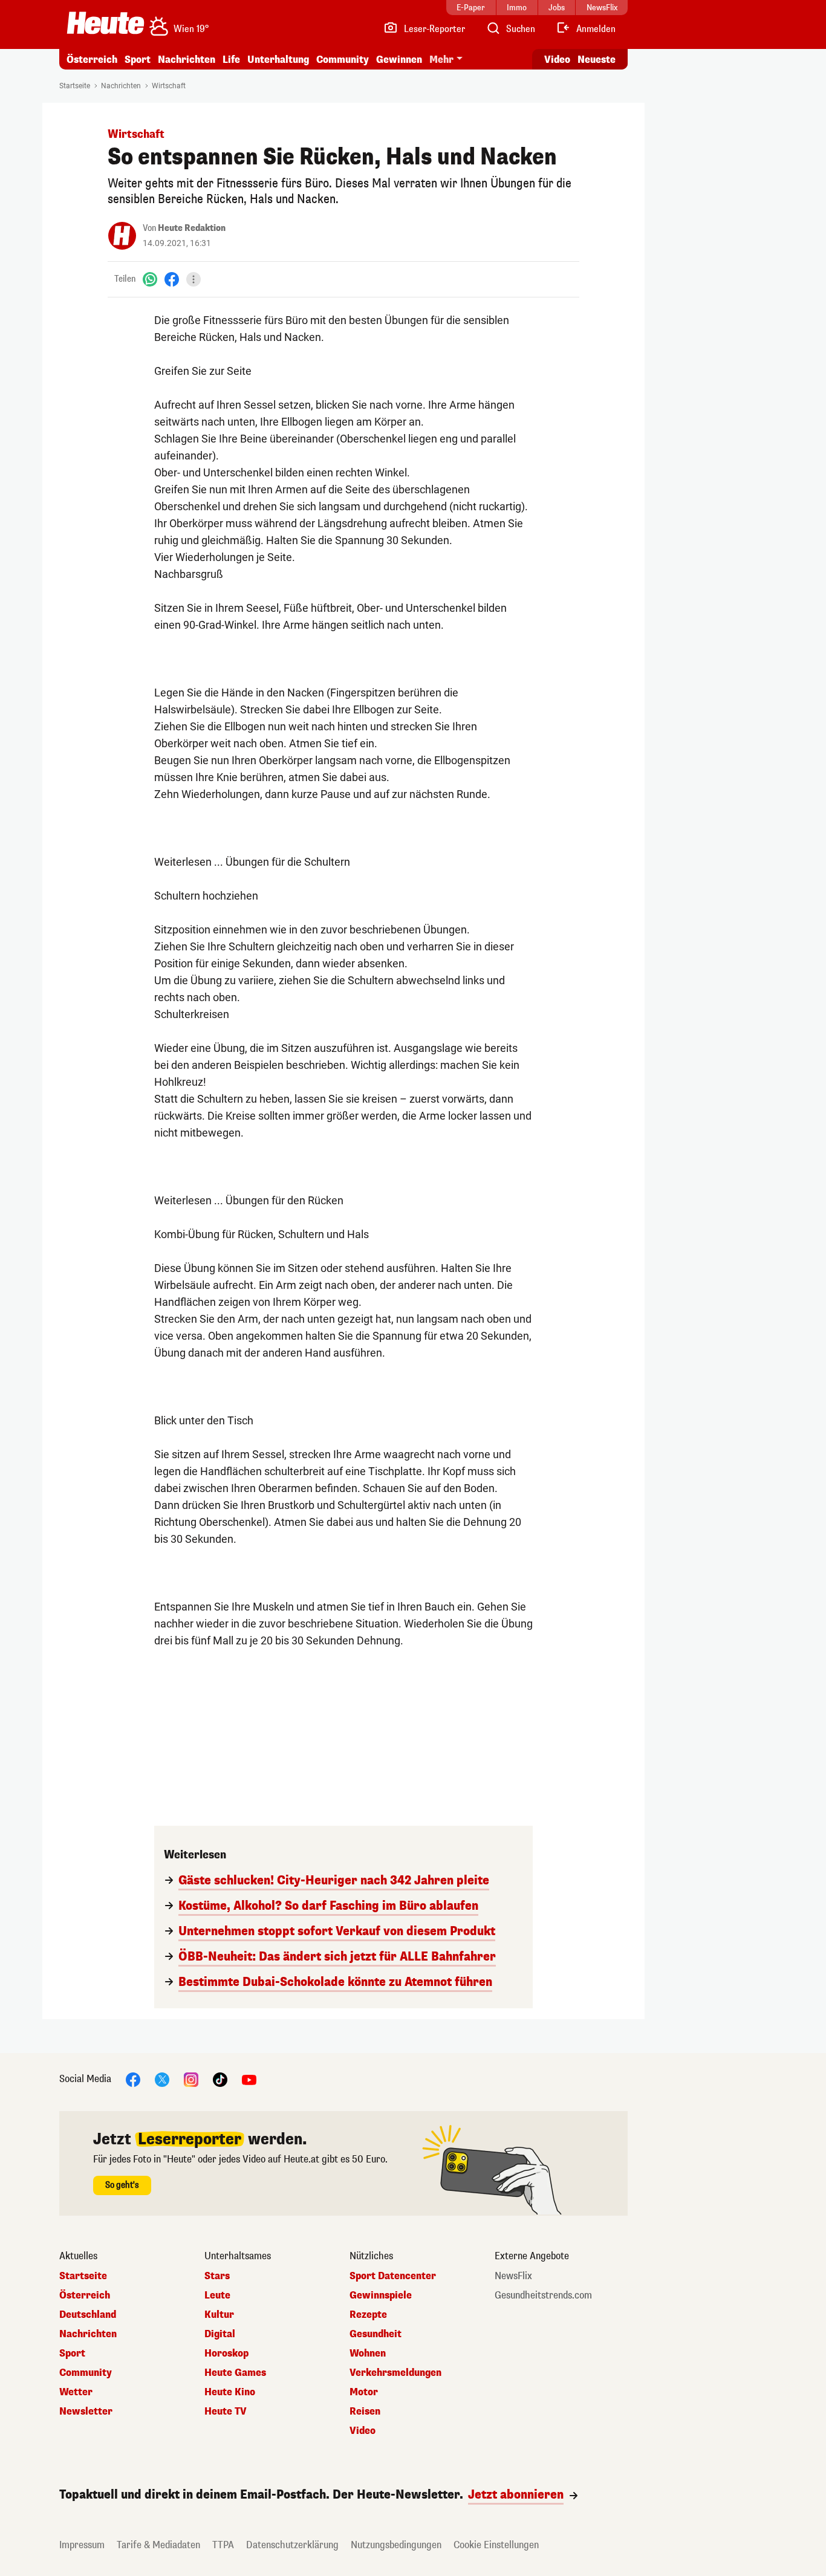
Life (231, 60)
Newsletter (86, 2412)
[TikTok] (220, 2079)
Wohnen (368, 2354)
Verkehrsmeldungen (395, 2373)
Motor (364, 2392)
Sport (138, 60)
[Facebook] (172, 279)
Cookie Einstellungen (496, 2545)
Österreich (92, 60)
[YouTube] (249, 2079)
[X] (162, 2079)
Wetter (76, 2392)
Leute (217, 2295)
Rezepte (368, 2315)
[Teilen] (193, 279)
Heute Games (235, 2373)
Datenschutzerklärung (292, 2545)
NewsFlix (513, 2276)
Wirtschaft (169, 86)
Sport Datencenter (393, 2276)
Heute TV (226, 2412)
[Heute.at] (106, 23)
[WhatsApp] (150, 279)
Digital (220, 2334)
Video (557, 60)
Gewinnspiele (381, 2295)
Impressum (82, 2545)
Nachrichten (121, 86)
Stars (217, 2276)
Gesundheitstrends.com (543, 2295)
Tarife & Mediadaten (158, 2545)
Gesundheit (376, 2334)
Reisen (365, 2412)
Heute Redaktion (192, 228)
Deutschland (88, 2315)
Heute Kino (230, 2392)
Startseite (75, 86)
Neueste (597, 60)
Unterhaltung (278, 60)
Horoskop (226, 2354)
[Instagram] (191, 2079)
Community (343, 60)
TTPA (223, 2545)
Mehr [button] (441, 60)
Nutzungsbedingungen (396, 2545)
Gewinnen (399, 60)
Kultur (219, 2315)
